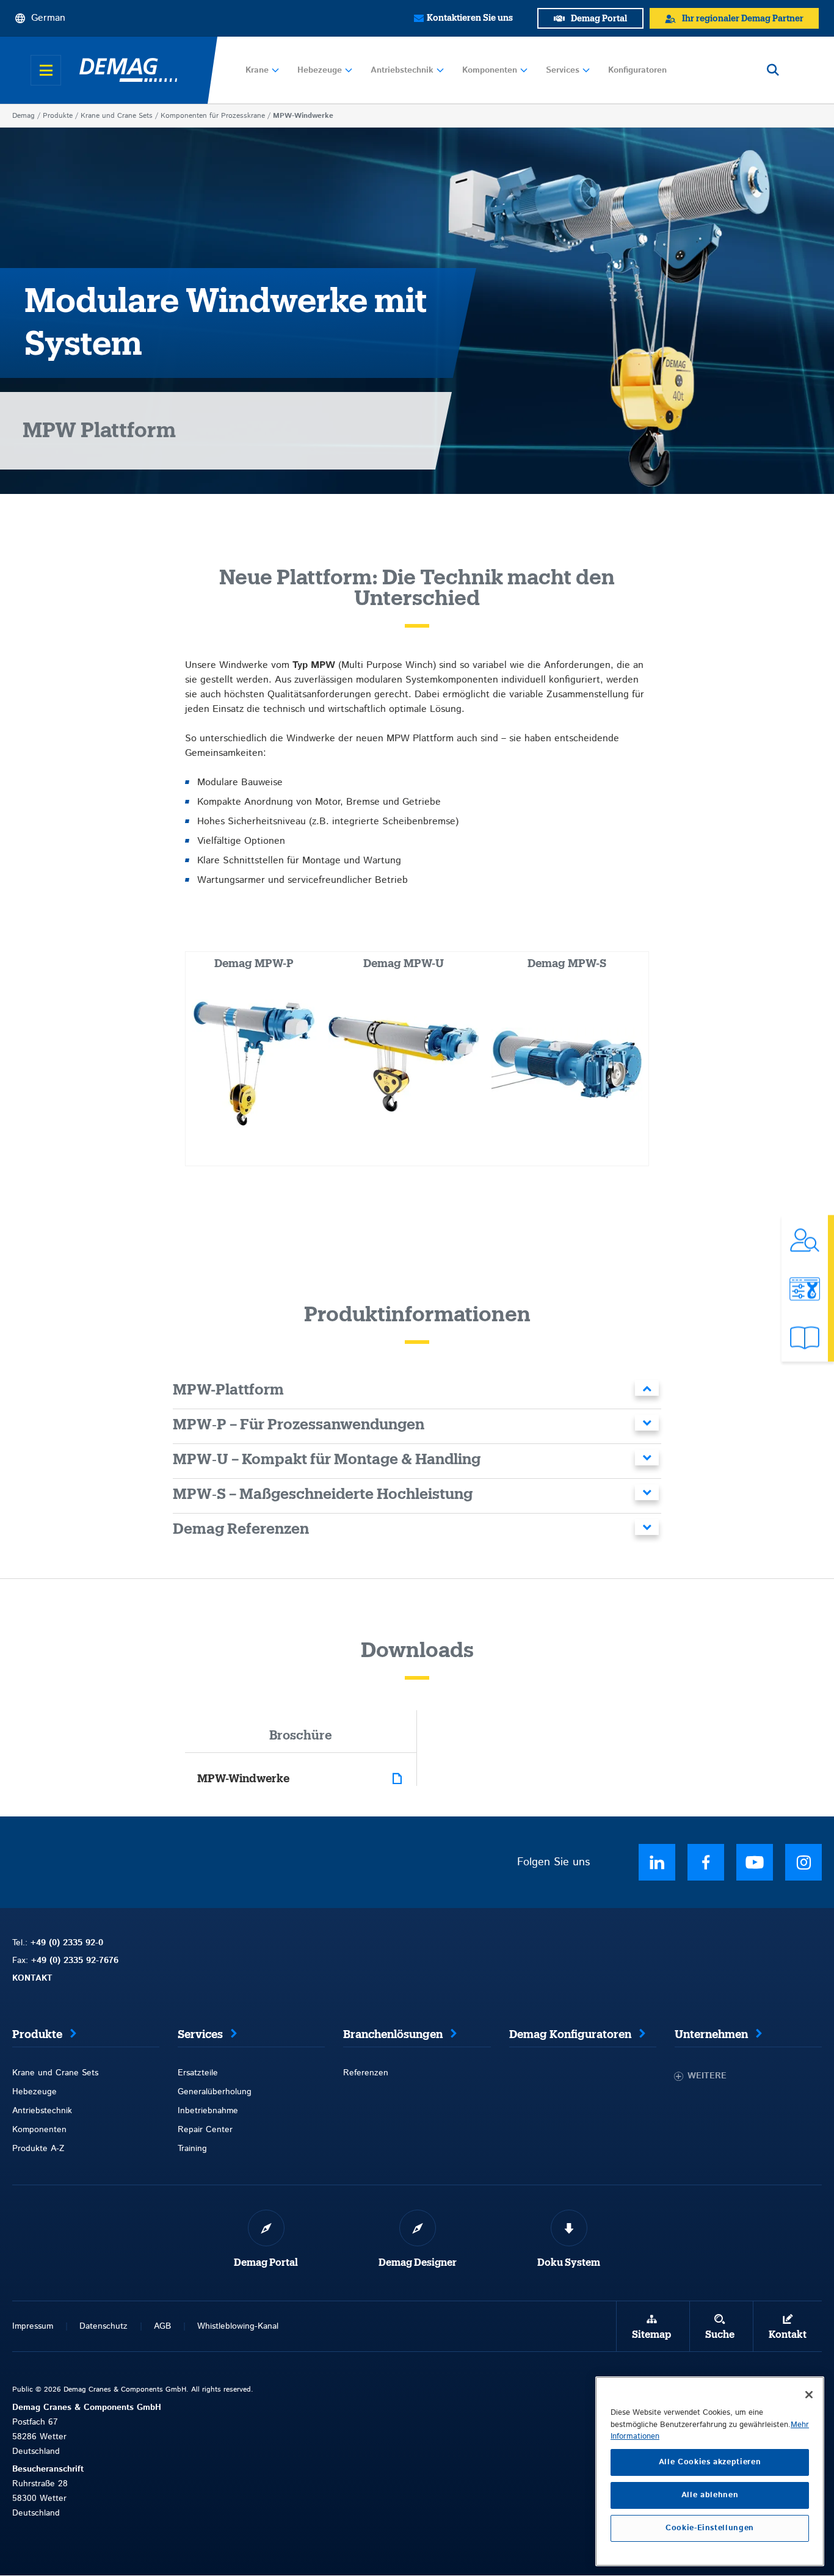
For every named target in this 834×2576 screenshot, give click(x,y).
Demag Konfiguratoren (570, 2034)
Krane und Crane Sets (117, 116)
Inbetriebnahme (208, 2111)
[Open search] (773, 70)
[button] (417, 1392)
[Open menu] (46, 70)
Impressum (33, 2326)
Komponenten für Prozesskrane (213, 116)
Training (192, 2149)
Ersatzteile (198, 2073)
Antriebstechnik (402, 70)
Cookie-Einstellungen (710, 2528)
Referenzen (366, 2073)
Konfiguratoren (637, 70)
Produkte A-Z (38, 2149)
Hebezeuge (320, 70)
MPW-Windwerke (243, 1779)
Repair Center (205, 2130)
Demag (24, 116)
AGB (162, 2326)
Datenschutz (103, 2326)
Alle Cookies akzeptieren (710, 2462)
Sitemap (651, 2335)
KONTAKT (32, 1978)
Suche (720, 2335)
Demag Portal (266, 2263)
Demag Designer (418, 2263)
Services (563, 70)
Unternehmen (711, 2034)
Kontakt (788, 2335)
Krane (257, 70)
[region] (710, 2471)
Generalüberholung (215, 2092)
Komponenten (490, 70)
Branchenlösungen (393, 2034)
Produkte (58, 116)
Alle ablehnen (710, 2495)
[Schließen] (809, 2395)
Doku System (569, 2263)
